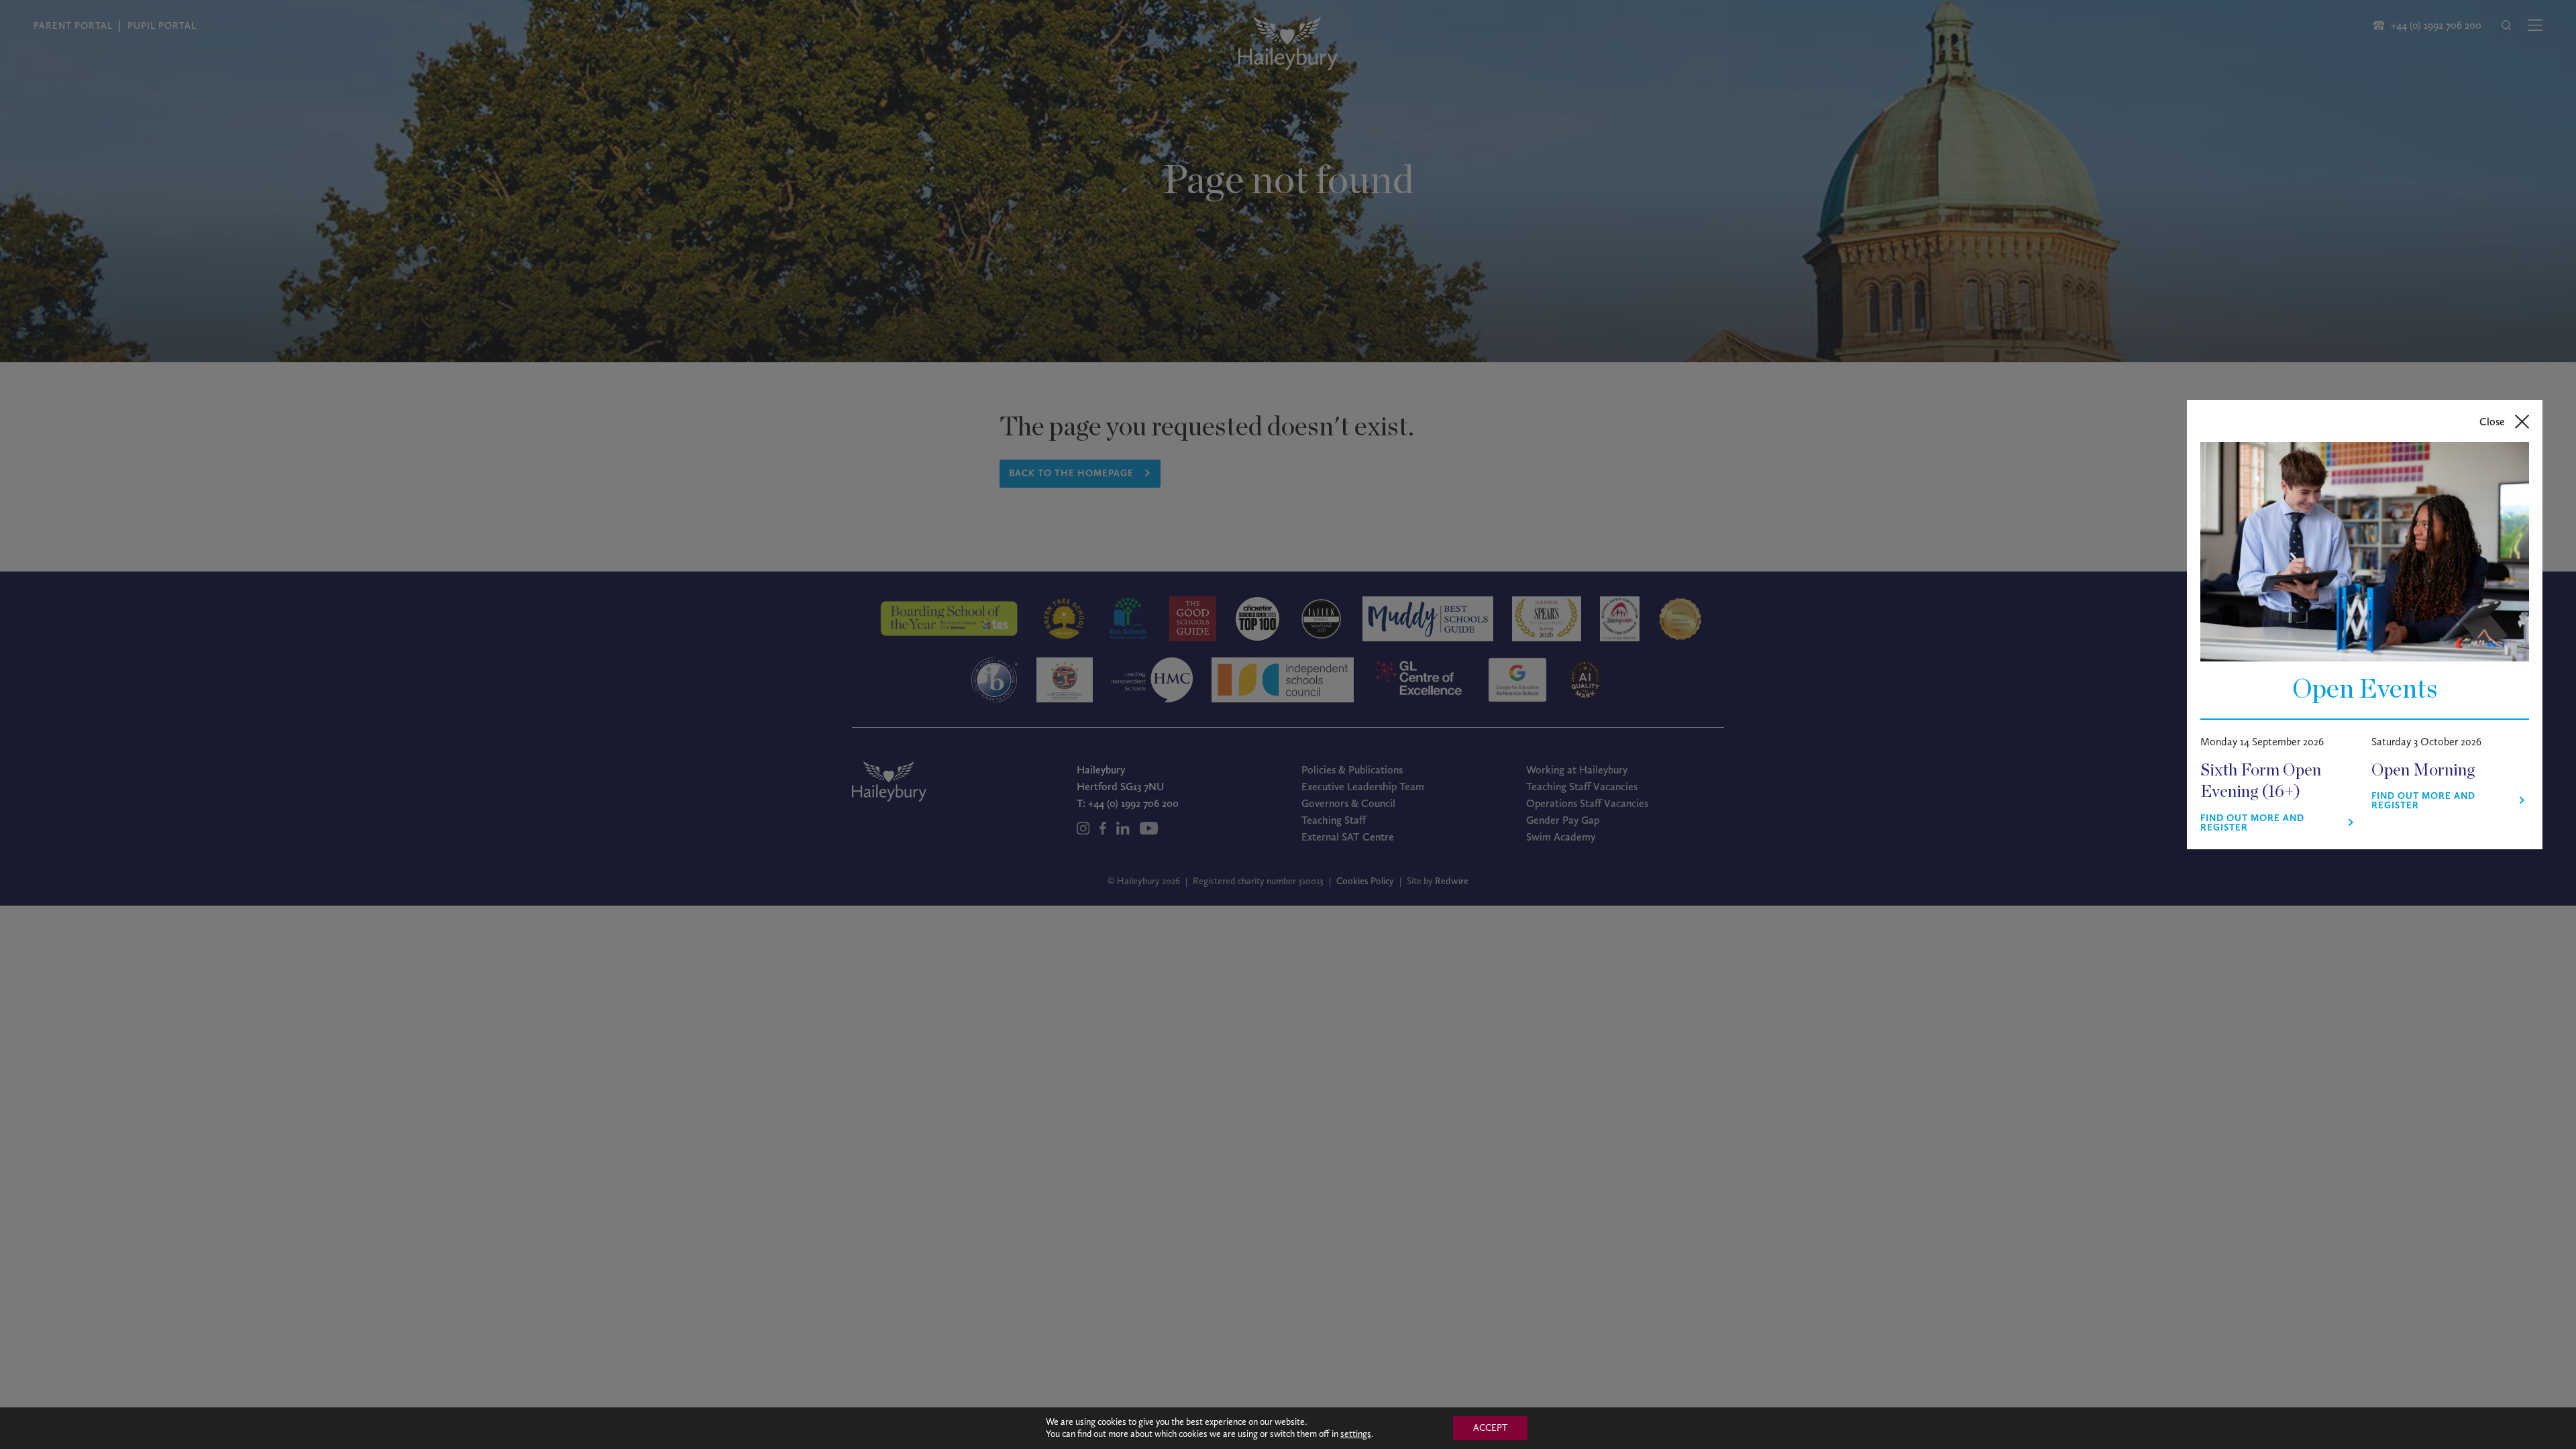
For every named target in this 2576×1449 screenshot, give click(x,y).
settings (1356, 1434)
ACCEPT (1490, 1428)
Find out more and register (2252, 823)
